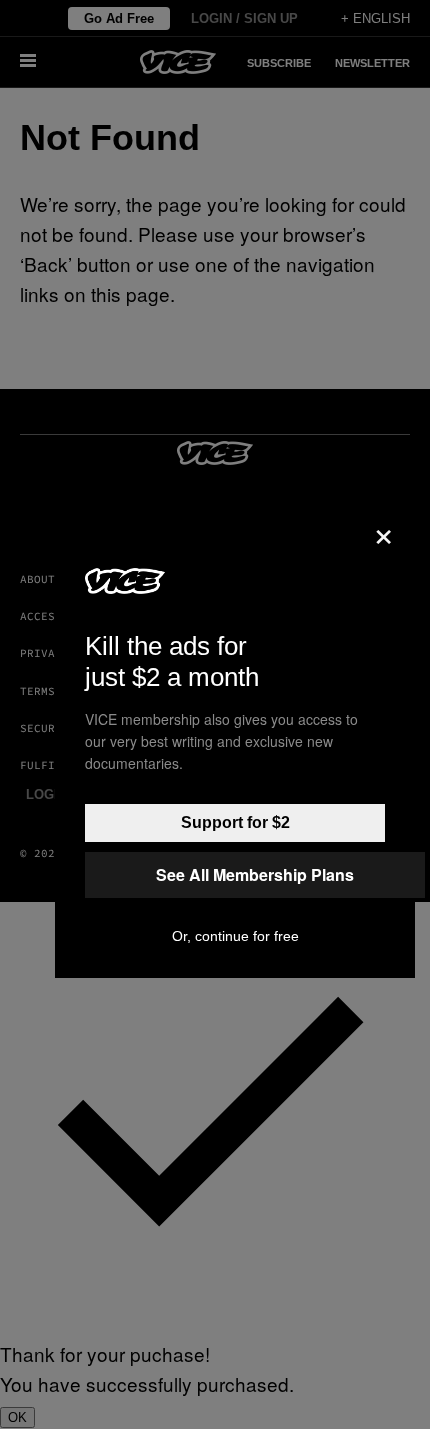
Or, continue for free (235, 936)
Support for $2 (235, 822)
